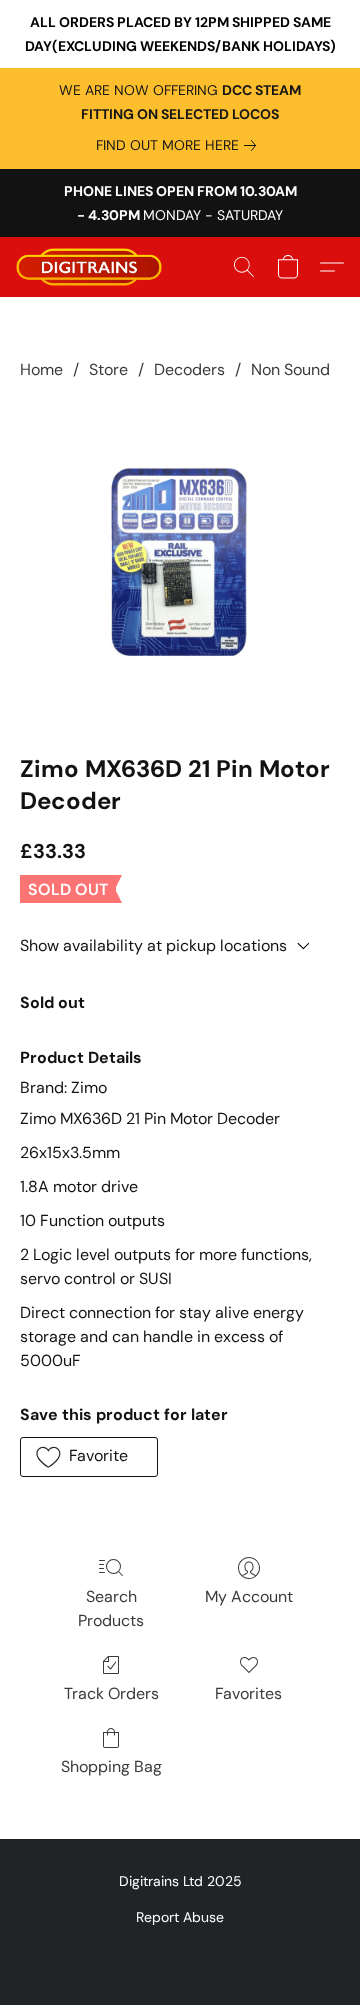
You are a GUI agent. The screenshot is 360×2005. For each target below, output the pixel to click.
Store (108, 369)
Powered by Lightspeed (180, 1951)
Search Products (111, 1608)
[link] (180, 145)
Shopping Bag (111, 1766)
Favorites (248, 1693)
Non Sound (290, 369)
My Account (249, 1596)
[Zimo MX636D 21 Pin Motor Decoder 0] (180, 563)
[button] (93, 267)
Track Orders (111, 1693)
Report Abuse (180, 1917)
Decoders (189, 369)
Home (41, 369)
